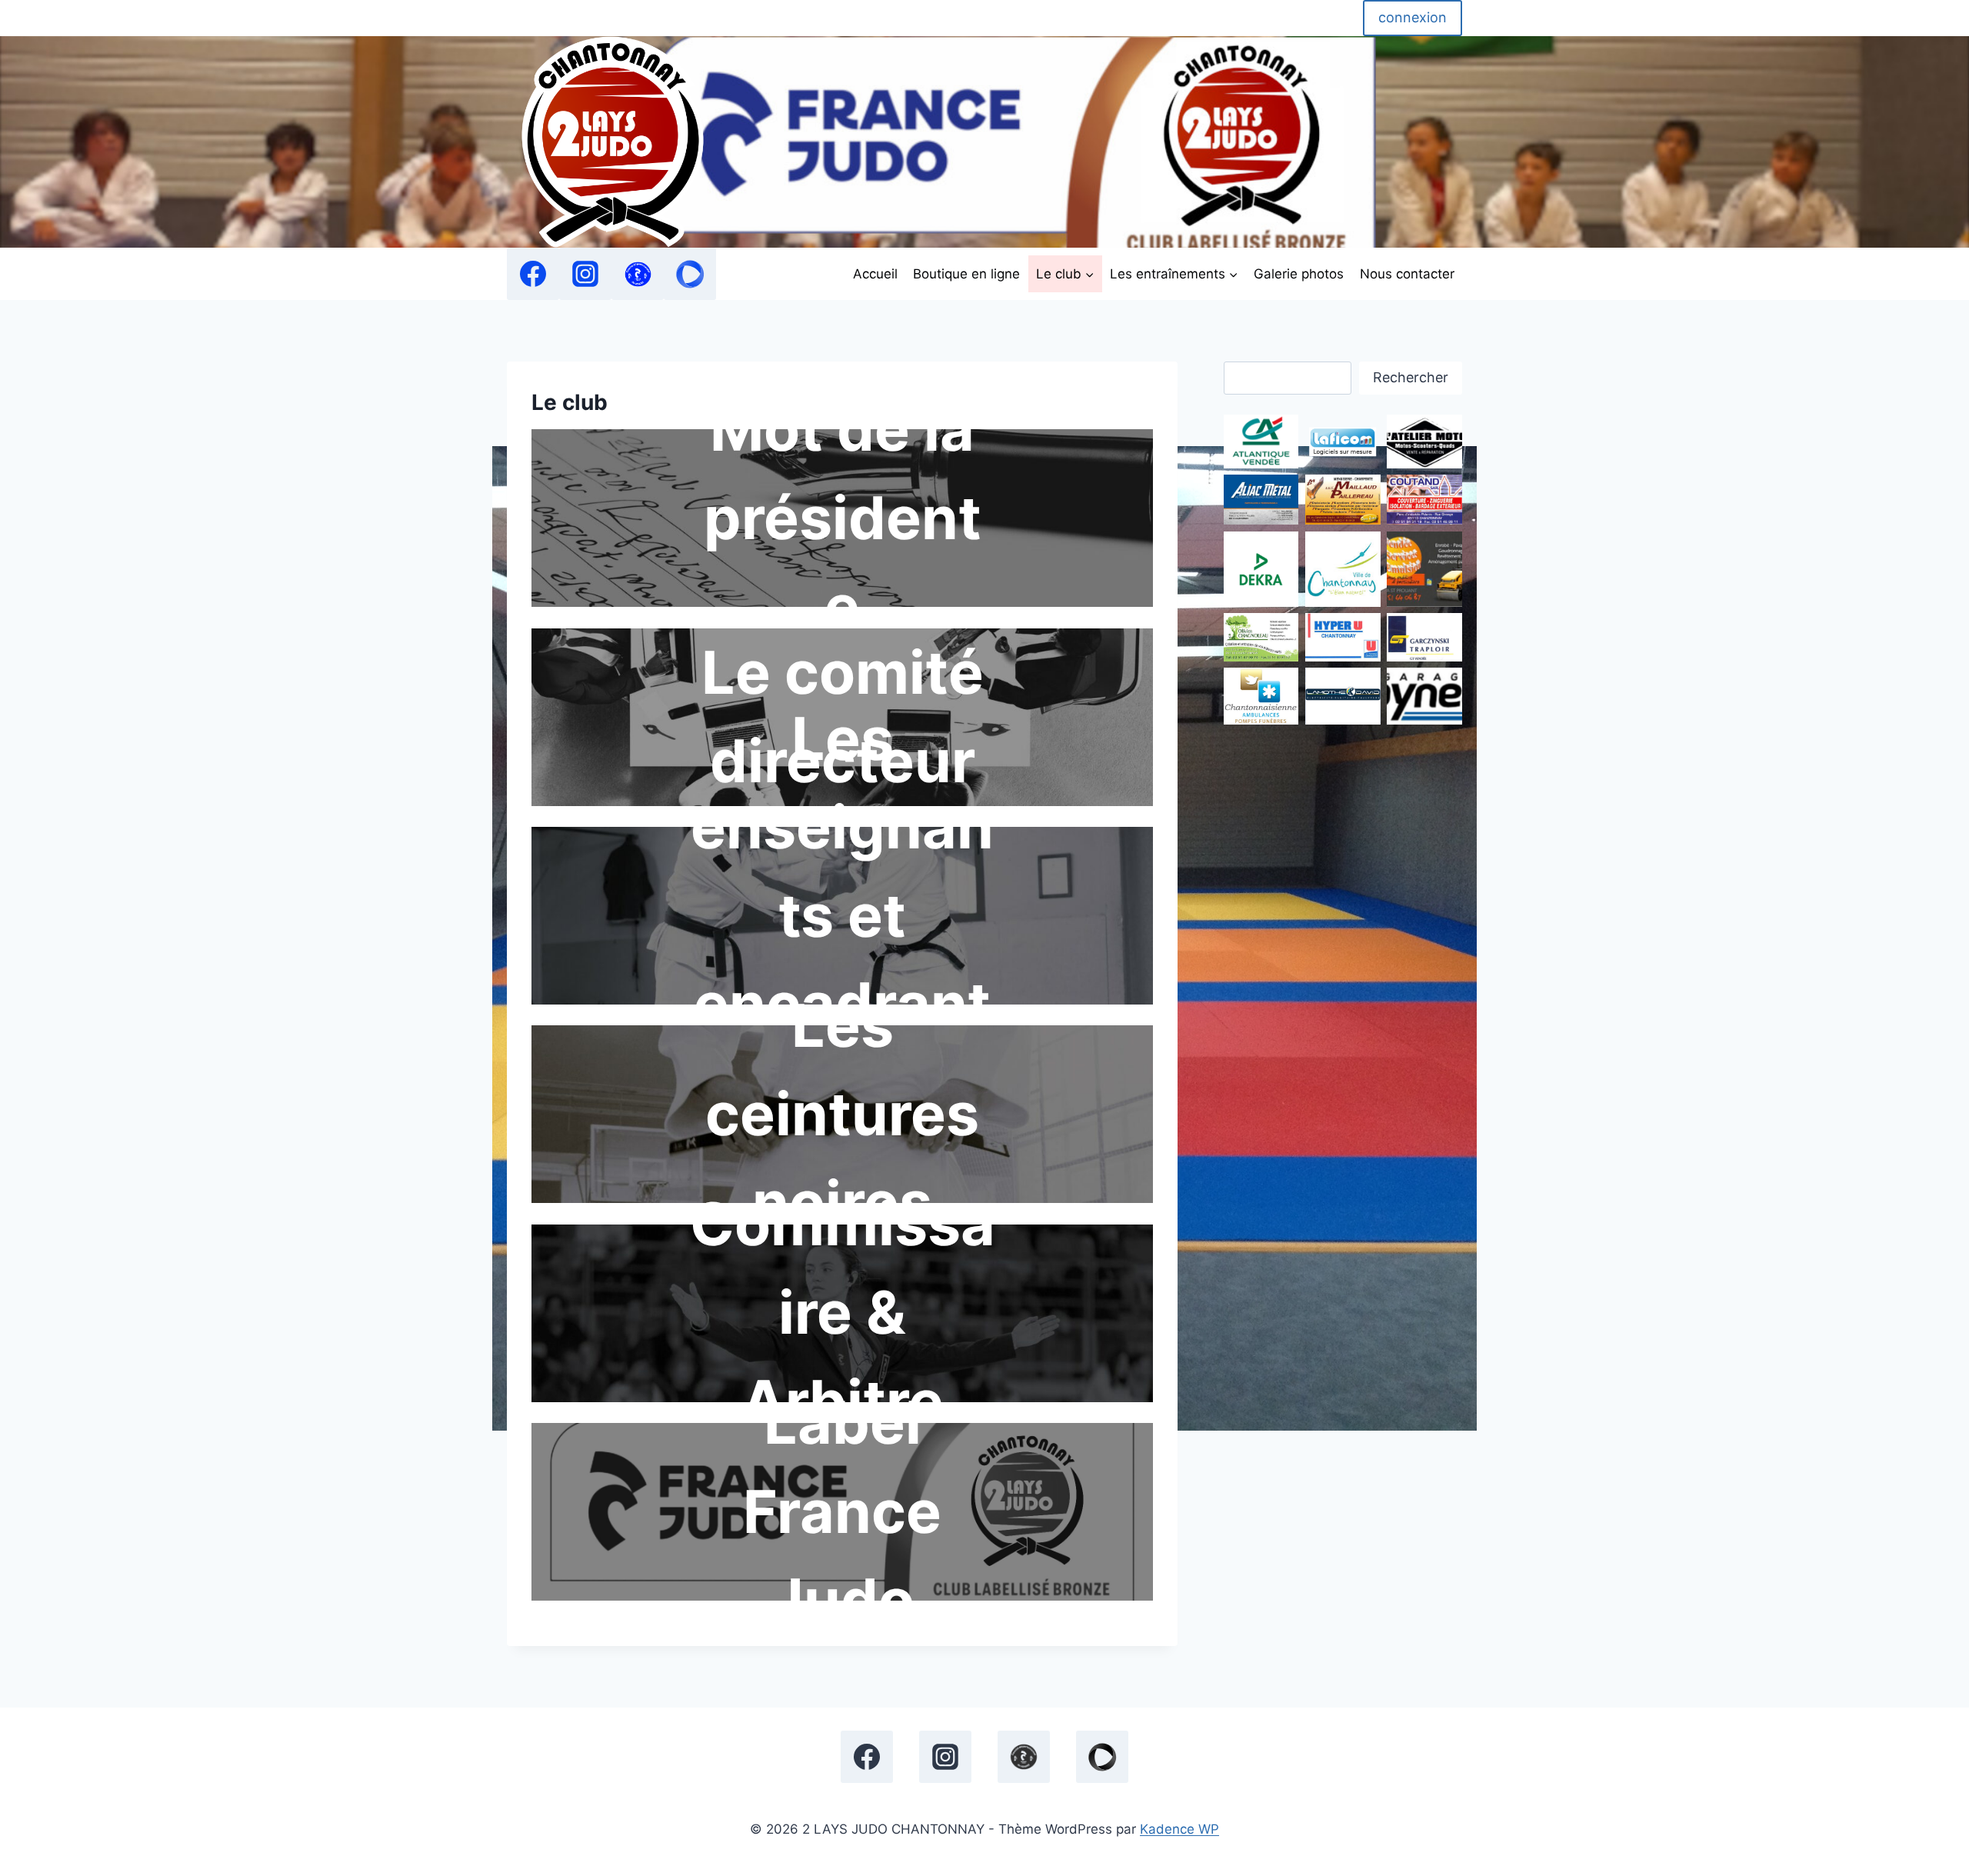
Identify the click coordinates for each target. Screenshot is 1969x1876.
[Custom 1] (638, 274)
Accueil (875, 274)
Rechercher (1411, 377)
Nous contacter (1407, 274)
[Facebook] (533, 274)
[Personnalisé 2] (690, 274)
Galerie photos (1299, 274)
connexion (1413, 17)
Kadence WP (1179, 1829)
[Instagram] (585, 274)
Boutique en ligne (966, 274)
